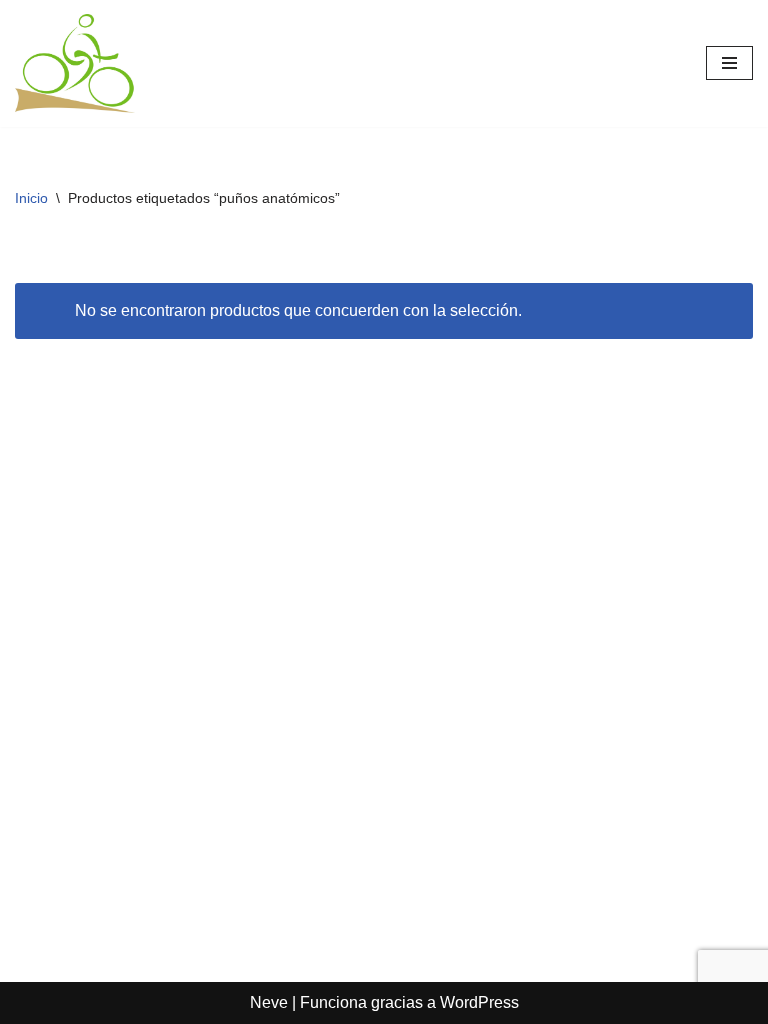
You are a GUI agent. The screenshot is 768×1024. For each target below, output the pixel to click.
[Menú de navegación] (729, 63)
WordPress (479, 1002)
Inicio (31, 198)
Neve (269, 1002)
